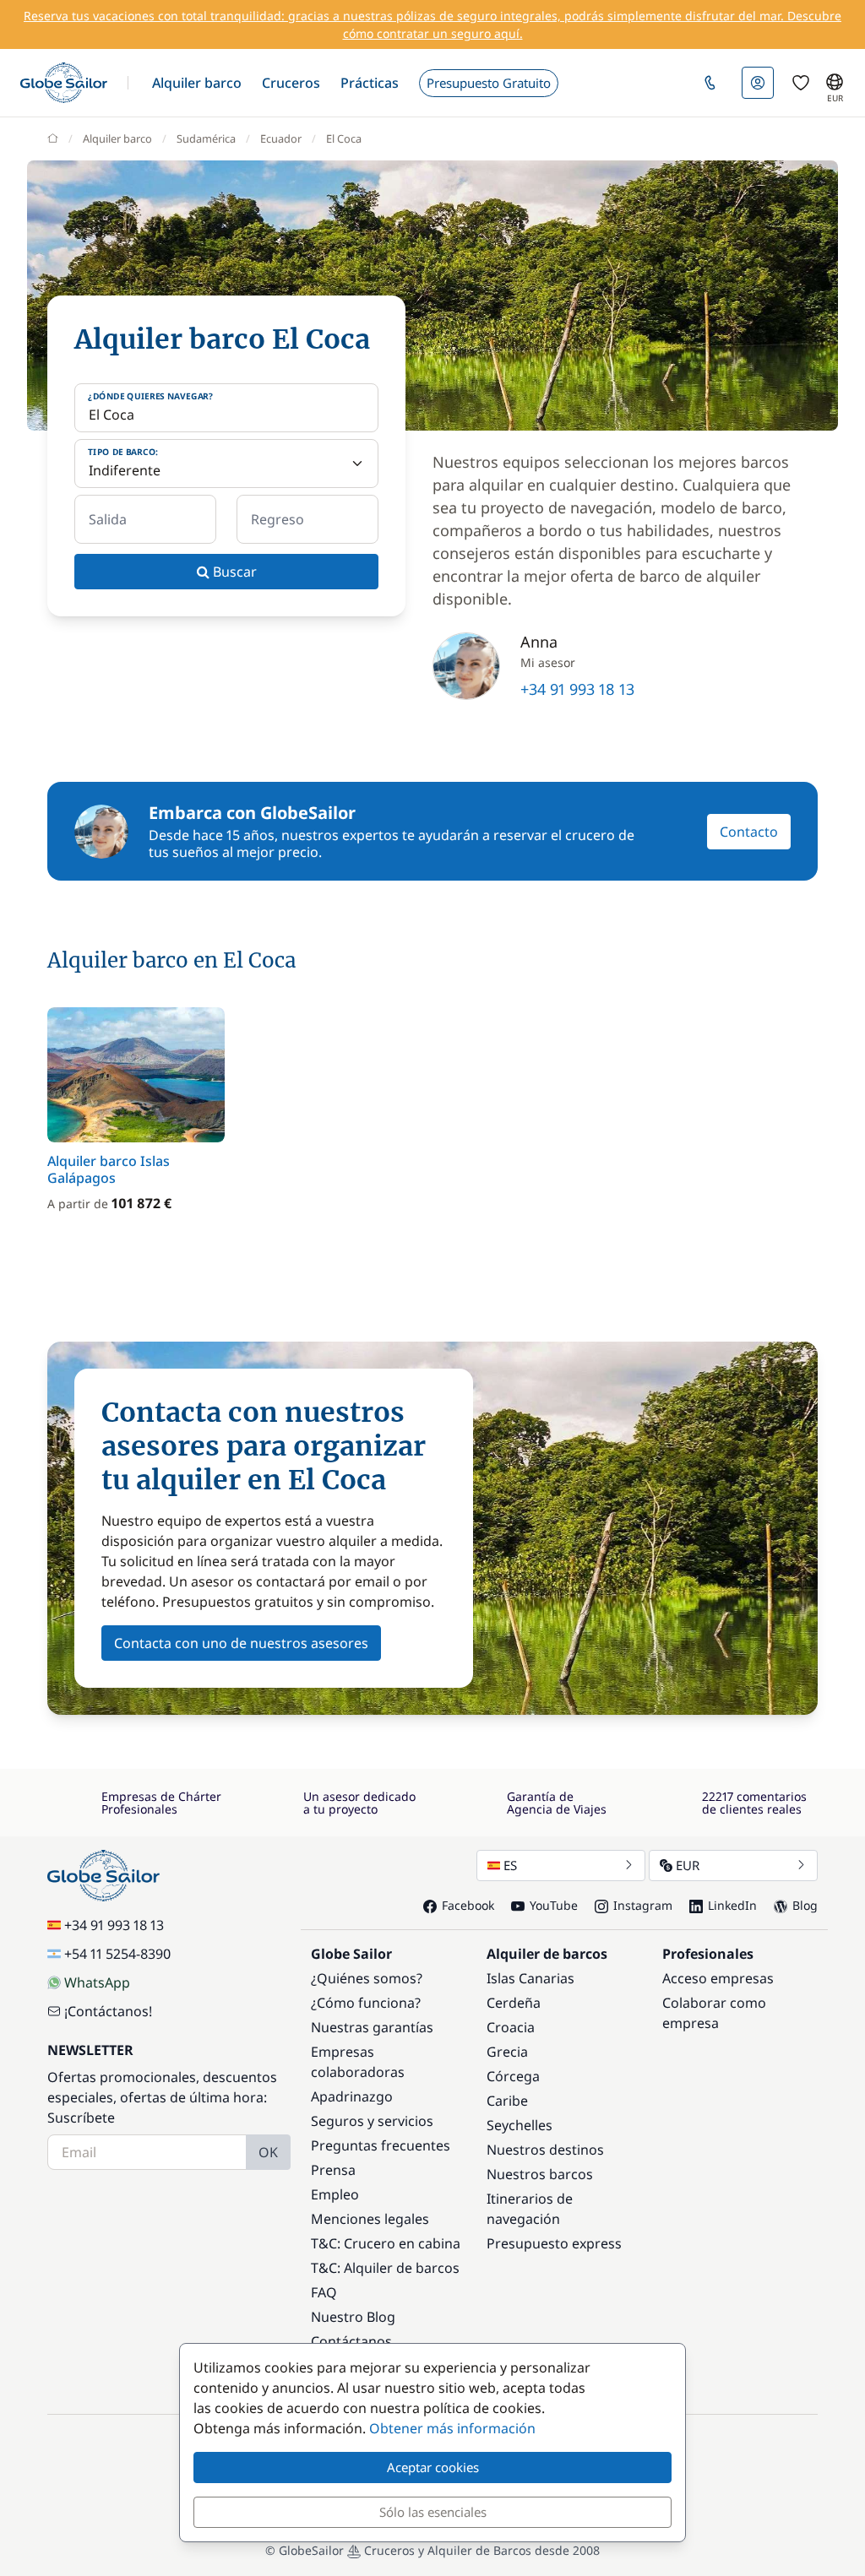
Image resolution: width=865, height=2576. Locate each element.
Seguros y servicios (372, 2121)
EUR (688, 1865)
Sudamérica (206, 138)
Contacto (749, 832)
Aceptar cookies (433, 2467)
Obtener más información (452, 2428)
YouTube (554, 1905)
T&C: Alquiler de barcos (385, 2268)
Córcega (513, 2076)
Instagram (643, 1905)
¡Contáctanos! (108, 2011)
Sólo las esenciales (433, 2512)
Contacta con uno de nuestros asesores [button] (241, 1643)
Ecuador (281, 138)
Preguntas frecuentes (381, 2145)
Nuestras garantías (372, 2027)
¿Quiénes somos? (367, 1978)
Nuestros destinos (545, 2150)
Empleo (335, 2194)
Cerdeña (514, 2003)
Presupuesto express (554, 2243)
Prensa (333, 2170)
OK (268, 2152)
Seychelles (520, 2125)
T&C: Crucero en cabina (386, 2243)
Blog (805, 1905)
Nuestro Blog (353, 2317)
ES (510, 1865)
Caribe (507, 2101)
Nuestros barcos (540, 2174)
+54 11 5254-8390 (117, 1954)
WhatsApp (97, 1982)
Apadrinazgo (352, 2096)
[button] (197, 83)
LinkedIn (732, 1905)
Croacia (511, 2027)
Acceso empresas (718, 1978)
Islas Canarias (530, 1978)
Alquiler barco (117, 138)
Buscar (233, 572)
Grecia (507, 2052)
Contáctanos (351, 2341)
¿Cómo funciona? (366, 2003)
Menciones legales (370, 2219)
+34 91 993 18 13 (577, 689)
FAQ (324, 2292)
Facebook (468, 1905)
